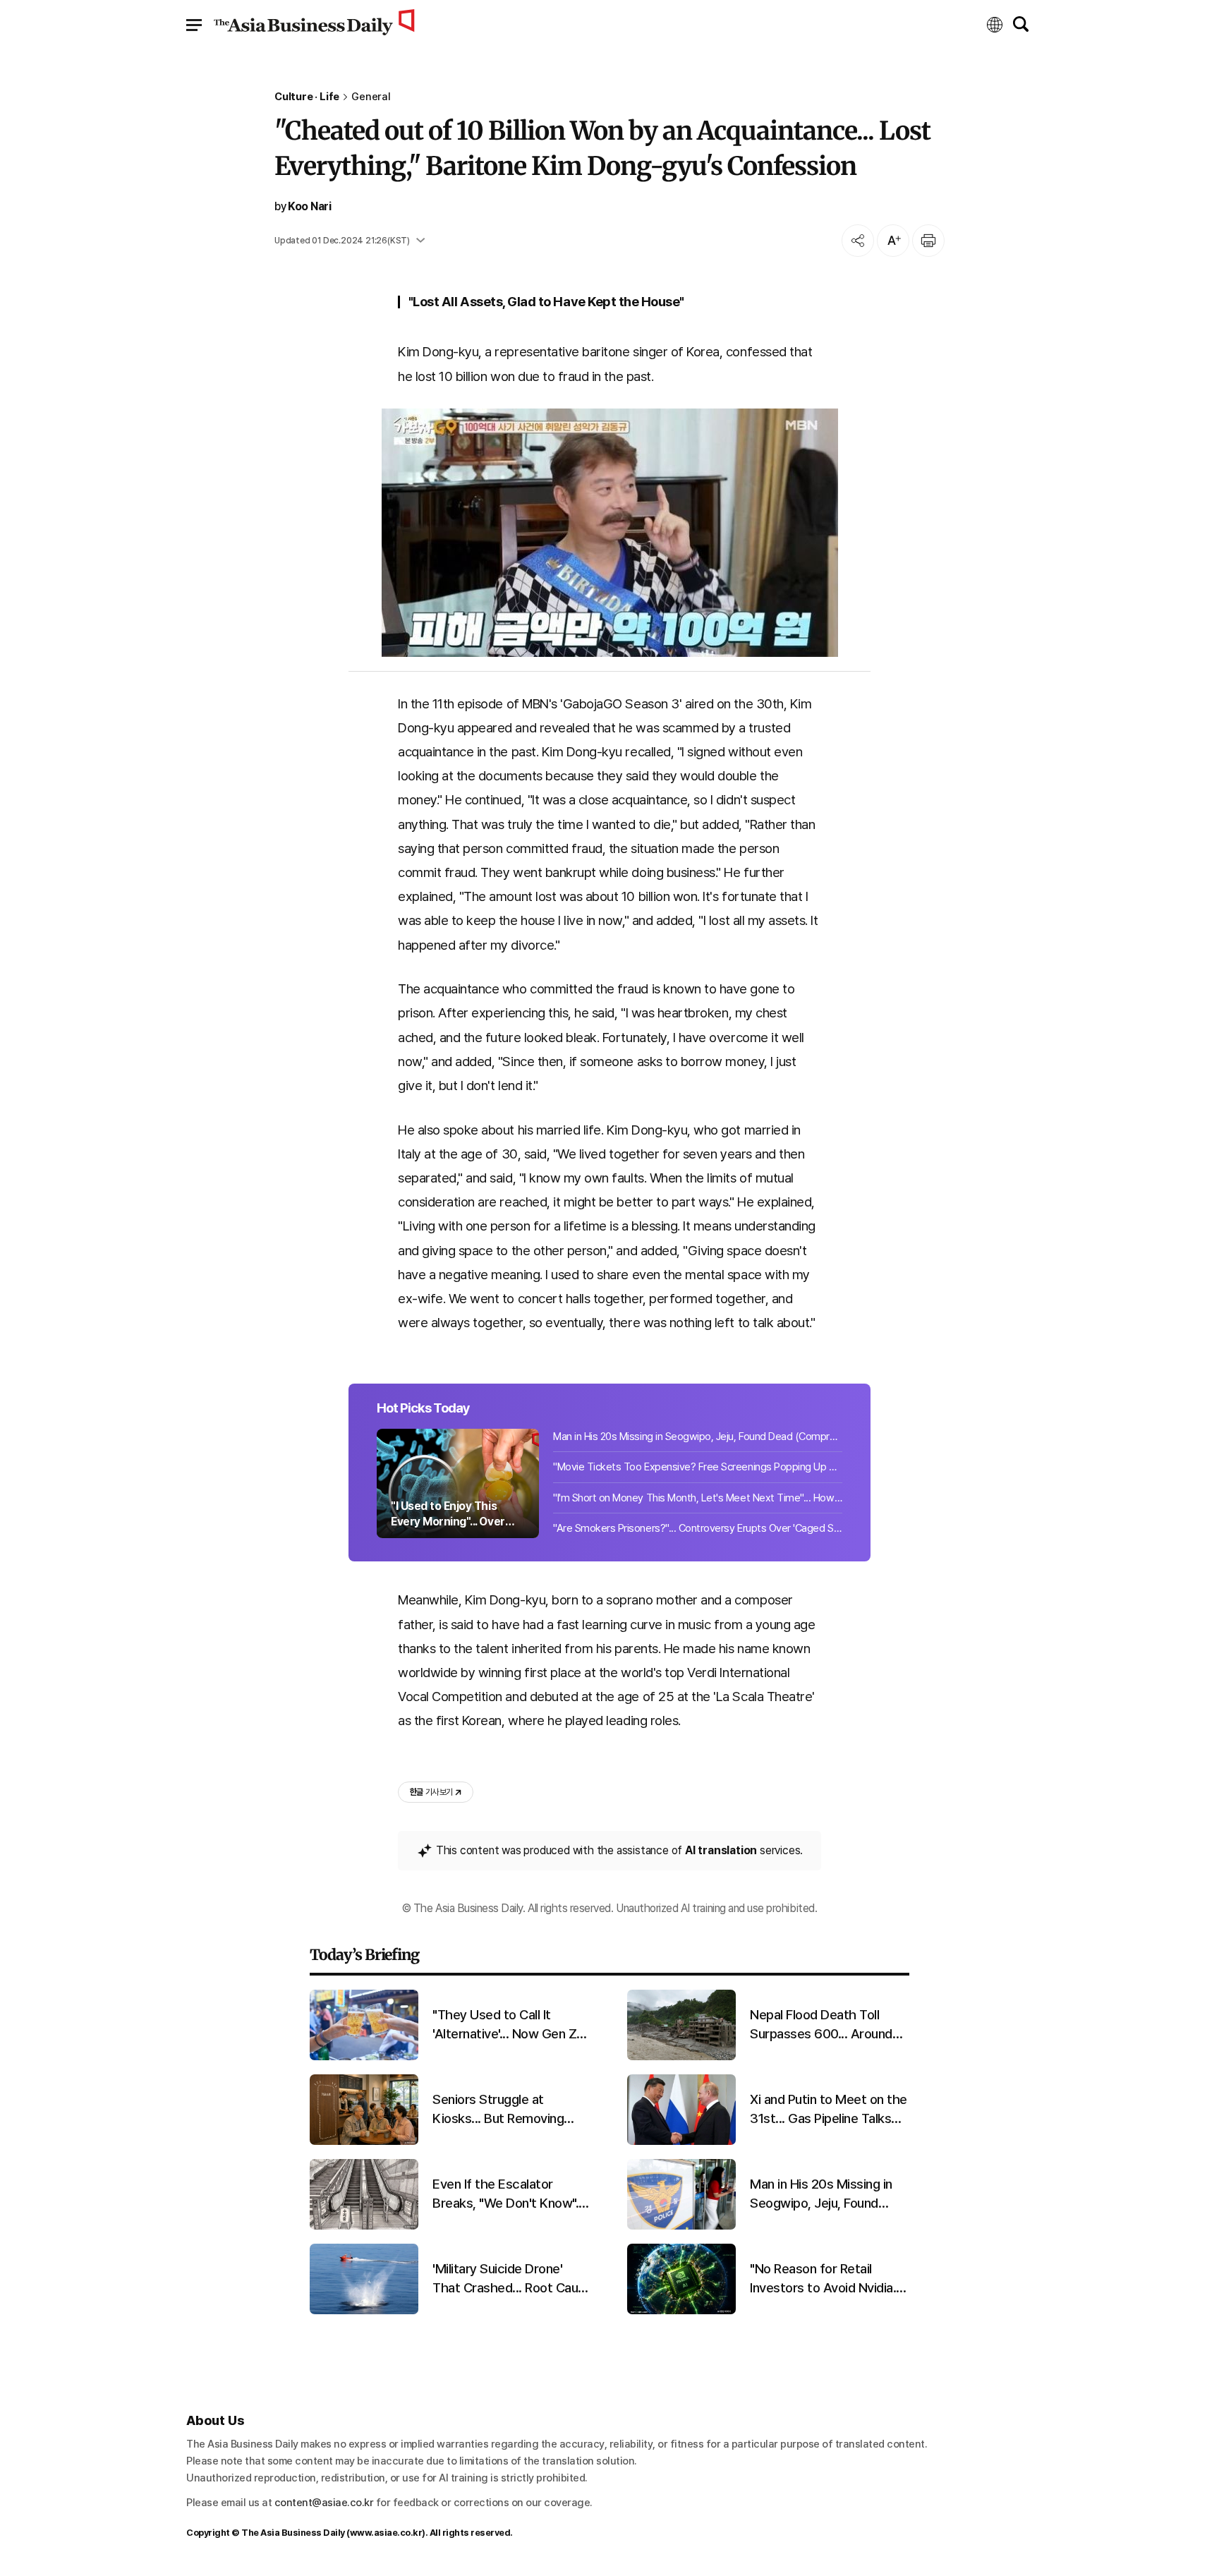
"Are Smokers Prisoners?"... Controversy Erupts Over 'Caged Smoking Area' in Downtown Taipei (698, 1528)
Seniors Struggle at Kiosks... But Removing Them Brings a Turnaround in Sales (508, 2110)
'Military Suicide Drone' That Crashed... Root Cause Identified (512, 2279)
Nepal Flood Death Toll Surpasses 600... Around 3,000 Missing (821, 2025)
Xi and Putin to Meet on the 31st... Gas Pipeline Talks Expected (829, 2110)
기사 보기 (431, 1792)
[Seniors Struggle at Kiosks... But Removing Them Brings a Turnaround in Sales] (364, 2142)
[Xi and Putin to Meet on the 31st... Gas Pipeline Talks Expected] (681, 2142)
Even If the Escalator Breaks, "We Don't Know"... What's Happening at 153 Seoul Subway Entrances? (509, 2194)
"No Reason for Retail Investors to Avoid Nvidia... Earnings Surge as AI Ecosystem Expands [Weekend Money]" (826, 2279)
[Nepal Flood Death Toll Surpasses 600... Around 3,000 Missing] (681, 2057)
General (371, 97)
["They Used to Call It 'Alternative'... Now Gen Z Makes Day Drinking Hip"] (364, 2057)
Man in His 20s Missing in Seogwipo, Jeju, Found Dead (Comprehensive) (698, 1437)
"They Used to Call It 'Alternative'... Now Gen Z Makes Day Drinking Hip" (504, 2025)
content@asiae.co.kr (324, 2503)
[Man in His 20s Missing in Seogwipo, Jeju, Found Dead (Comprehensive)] (681, 2226)
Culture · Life (307, 97)
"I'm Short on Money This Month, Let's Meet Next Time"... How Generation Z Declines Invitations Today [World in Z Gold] (698, 1498)
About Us (215, 2420)
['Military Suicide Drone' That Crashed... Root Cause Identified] (364, 2311)
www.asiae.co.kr (386, 2533)
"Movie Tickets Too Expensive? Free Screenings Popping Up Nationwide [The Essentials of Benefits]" (698, 1467)
